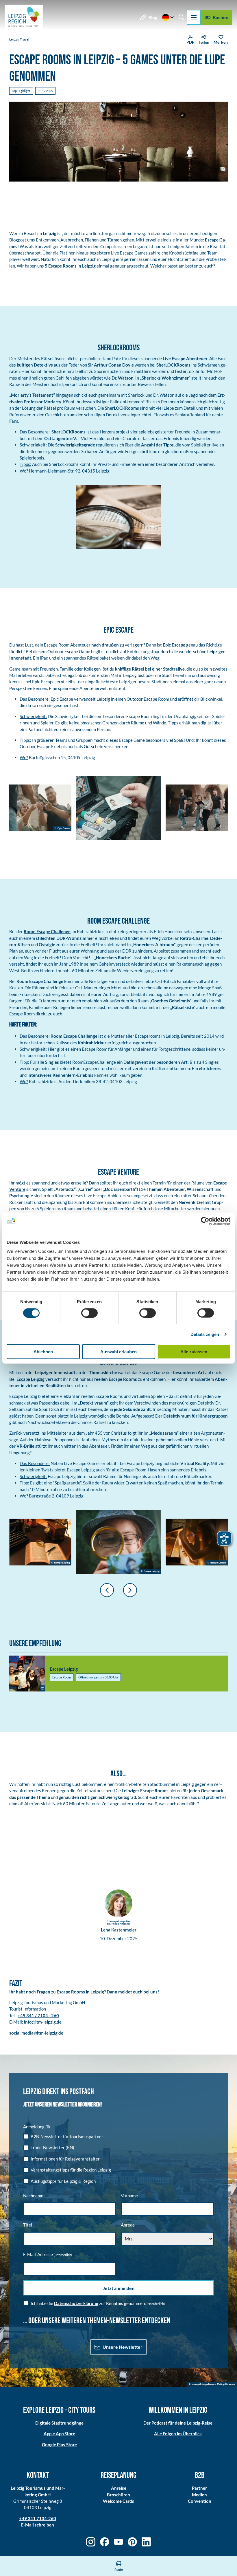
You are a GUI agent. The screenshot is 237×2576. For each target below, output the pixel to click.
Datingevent (136, 1062)
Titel (28, 2225)
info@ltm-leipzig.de (43, 2022)
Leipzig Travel (19, 39)
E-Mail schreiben (38, 2525)
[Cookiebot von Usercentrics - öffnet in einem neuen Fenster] (205, 1221)
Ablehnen (43, 1352)
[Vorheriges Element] (107, 1590)
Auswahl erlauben (118, 1352)
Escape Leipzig (30, 1379)
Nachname (33, 2196)
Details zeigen (205, 1334)
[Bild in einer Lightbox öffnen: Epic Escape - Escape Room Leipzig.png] (40, 808)
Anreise (119, 2488)
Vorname (129, 2196)
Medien (199, 2495)
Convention (200, 2501)
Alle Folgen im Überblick (178, 2434)
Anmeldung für (37, 2127)
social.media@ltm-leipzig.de (36, 2033)
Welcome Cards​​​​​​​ (118, 2501)
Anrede (128, 2225)
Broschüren (118, 2495)
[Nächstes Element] (130, 1590)
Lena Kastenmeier (119, 1930)
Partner (199, 2488)
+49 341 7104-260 (38, 2518)
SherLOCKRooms (173, 365)
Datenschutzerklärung (76, 2303)
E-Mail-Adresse (48, 2254)
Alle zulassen (194, 1352)
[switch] (89, 1313)
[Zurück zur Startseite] (24, 17)
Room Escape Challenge (47, 931)
